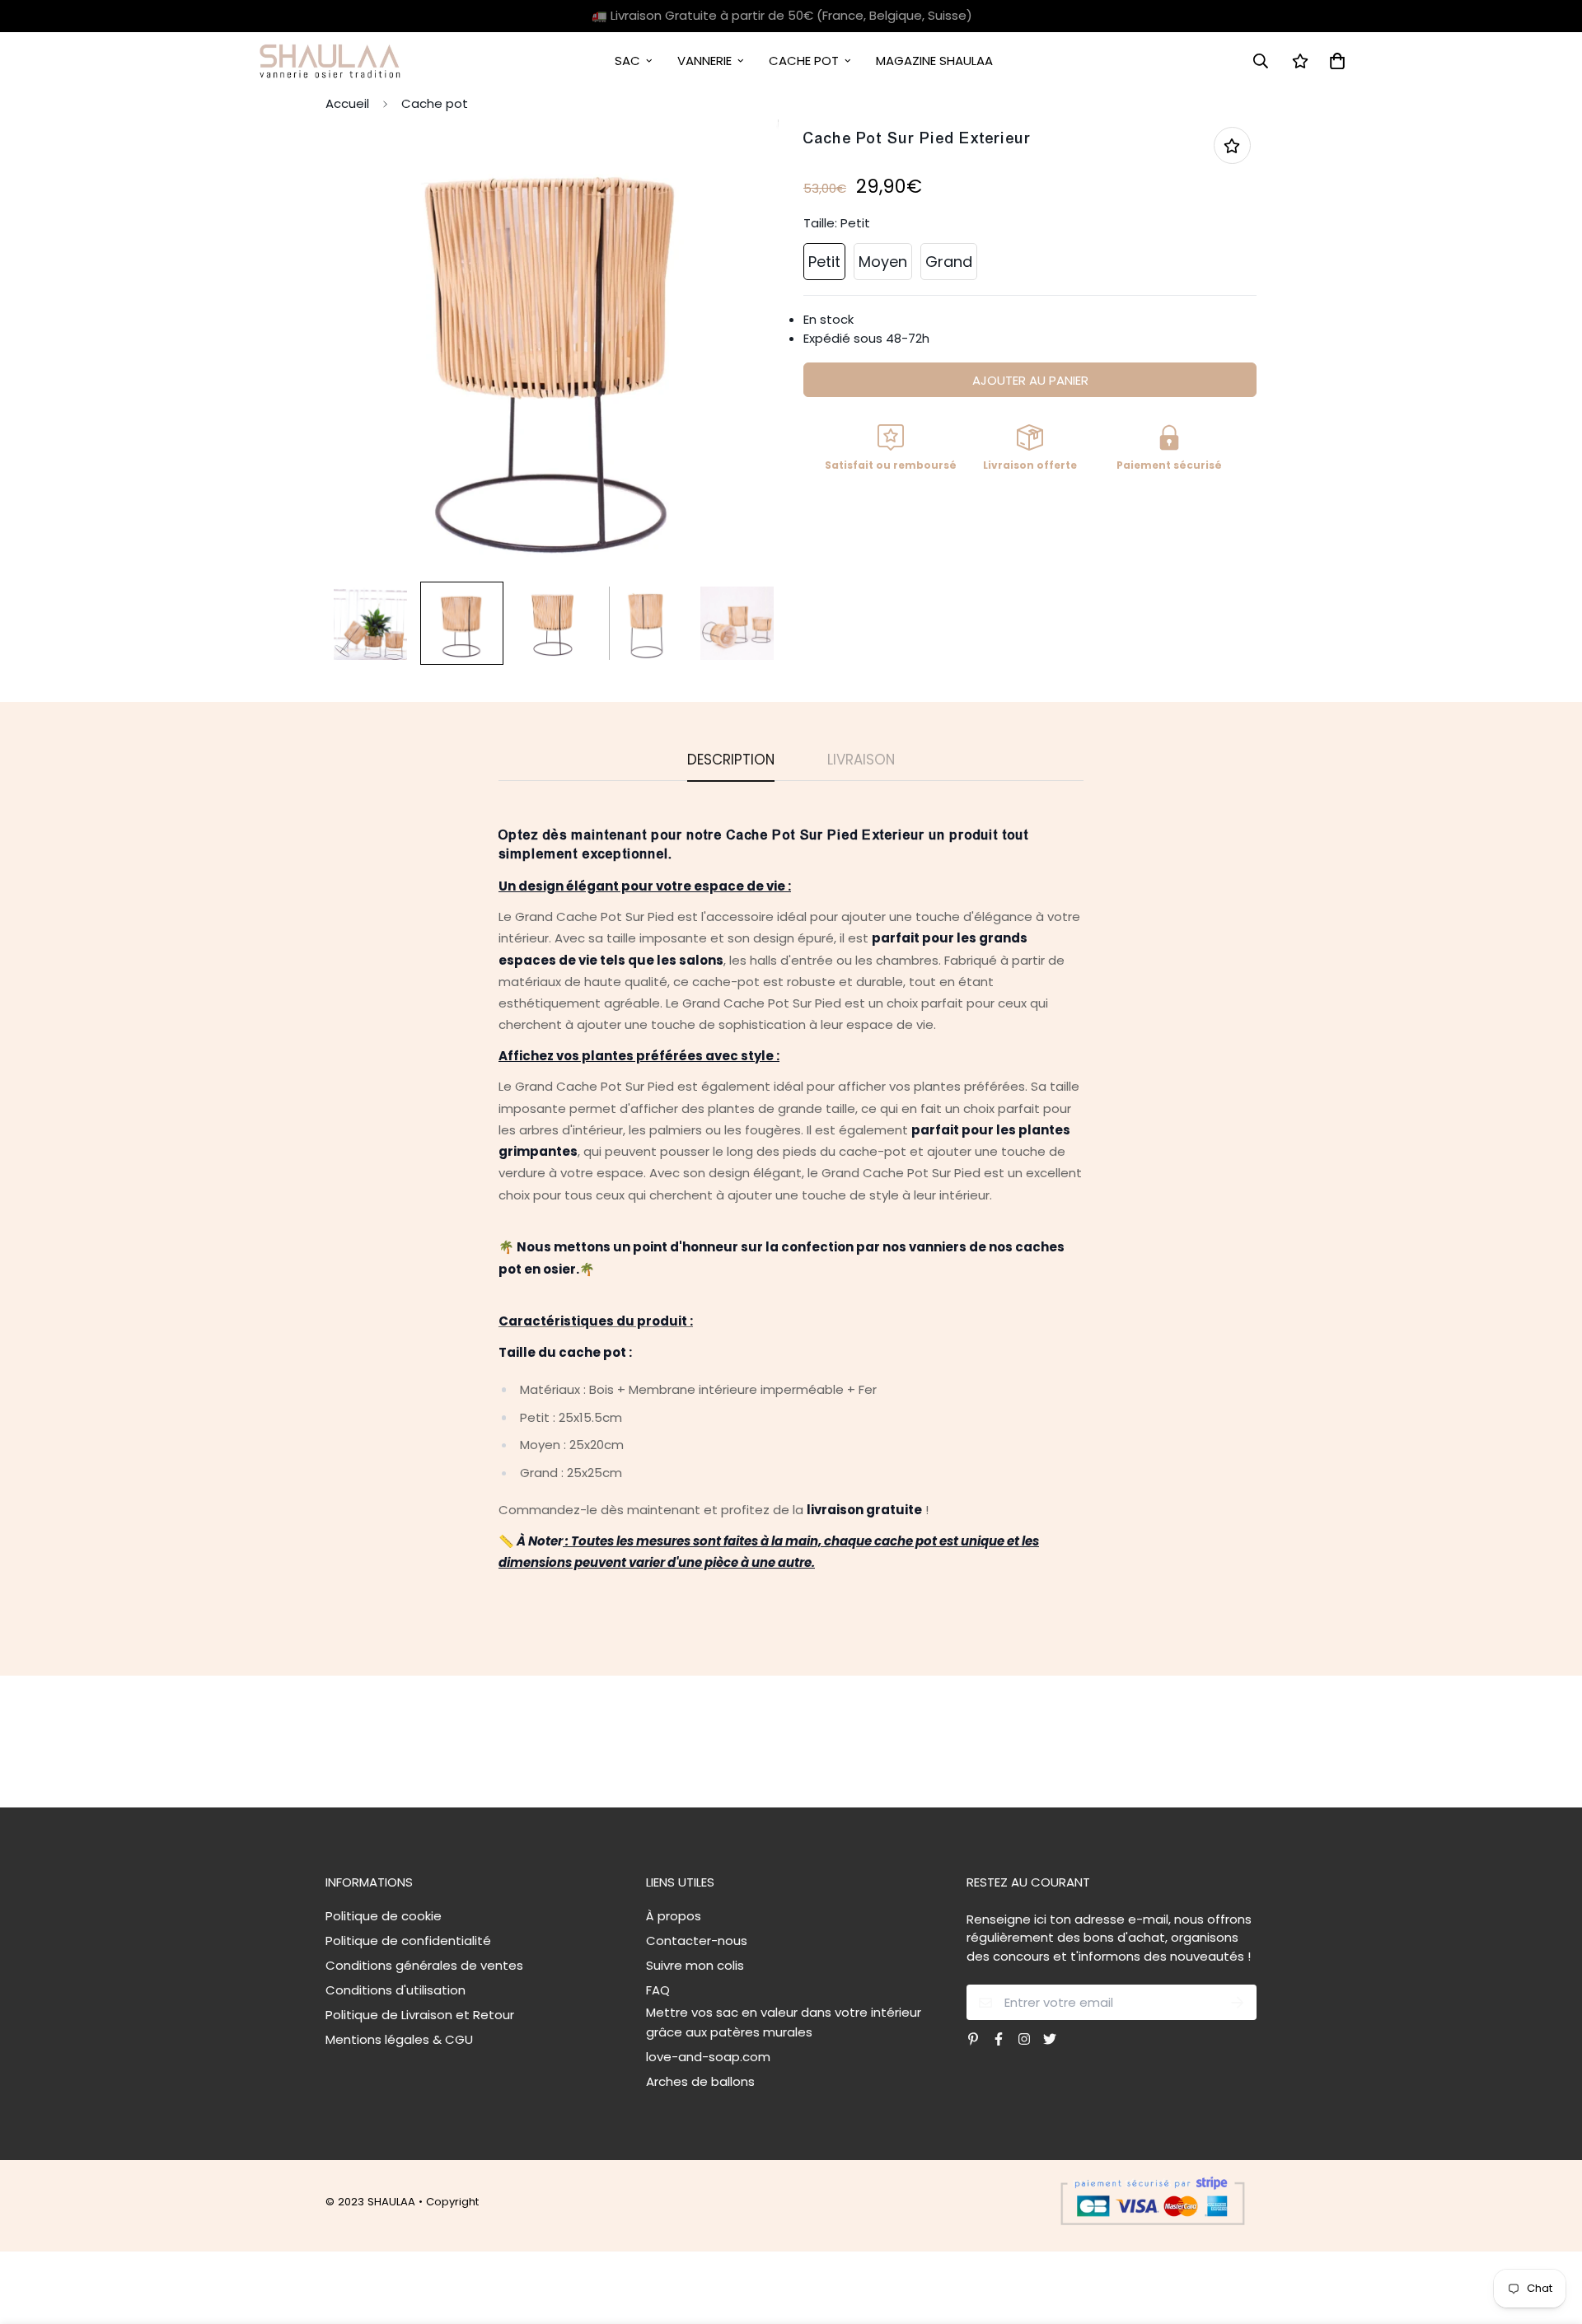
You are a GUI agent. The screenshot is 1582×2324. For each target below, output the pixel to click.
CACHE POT (804, 61)
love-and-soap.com (708, 2057)
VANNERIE (704, 61)
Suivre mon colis (695, 1965)
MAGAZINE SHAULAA (934, 61)
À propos (674, 1916)
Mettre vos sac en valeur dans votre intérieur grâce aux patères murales (784, 2022)
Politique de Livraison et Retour (420, 2015)
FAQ (658, 1990)
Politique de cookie (384, 1916)
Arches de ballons (700, 2081)
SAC (627, 61)
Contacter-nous (697, 1941)
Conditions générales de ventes (424, 1965)
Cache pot (435, 103)
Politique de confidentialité (408, 1941)
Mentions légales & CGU (399, 2039)
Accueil (347, 103)
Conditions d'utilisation (395, 1990)
